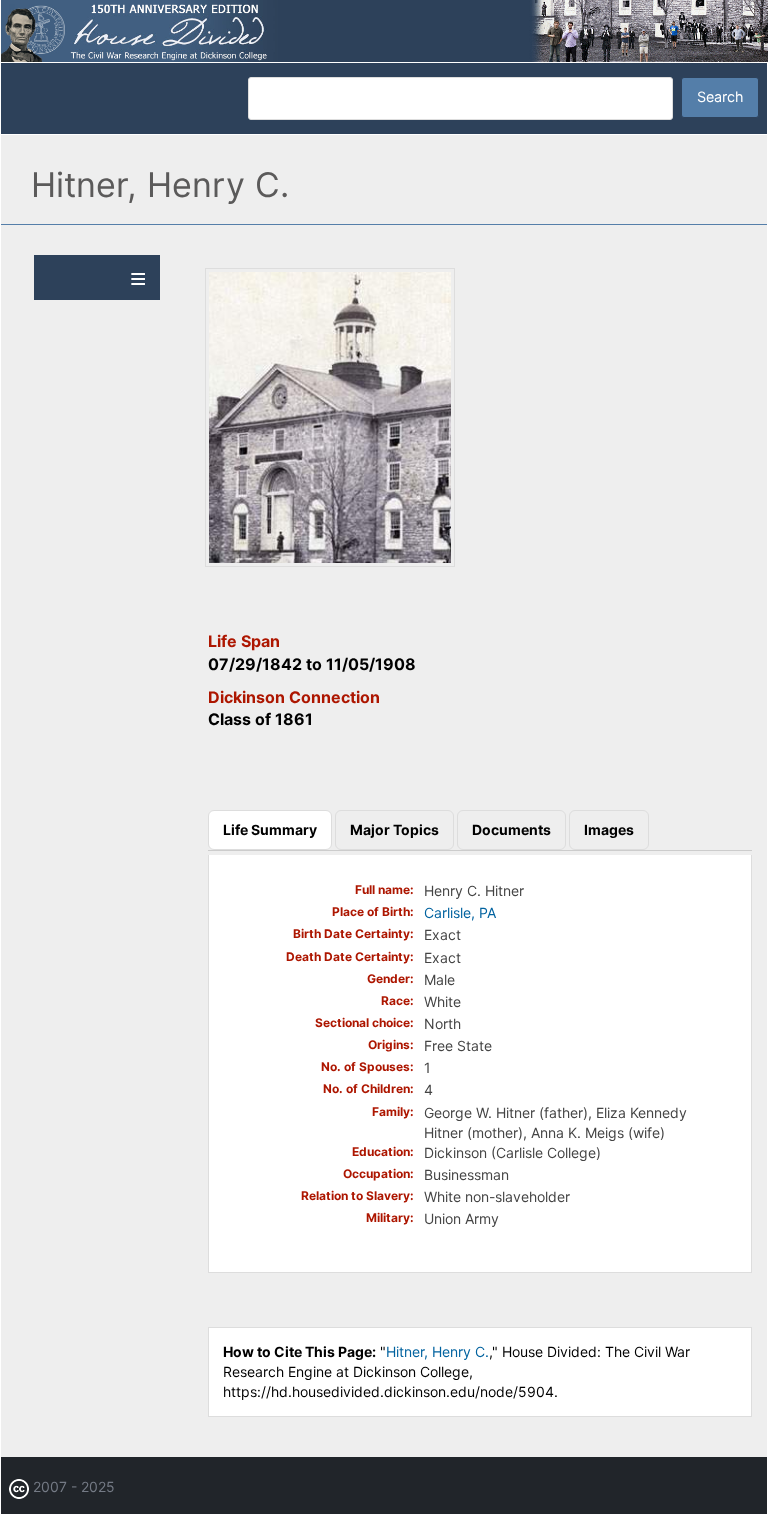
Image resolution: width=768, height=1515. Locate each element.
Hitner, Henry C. (437, 1351)
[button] (330, 561)
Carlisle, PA (460, 912)
